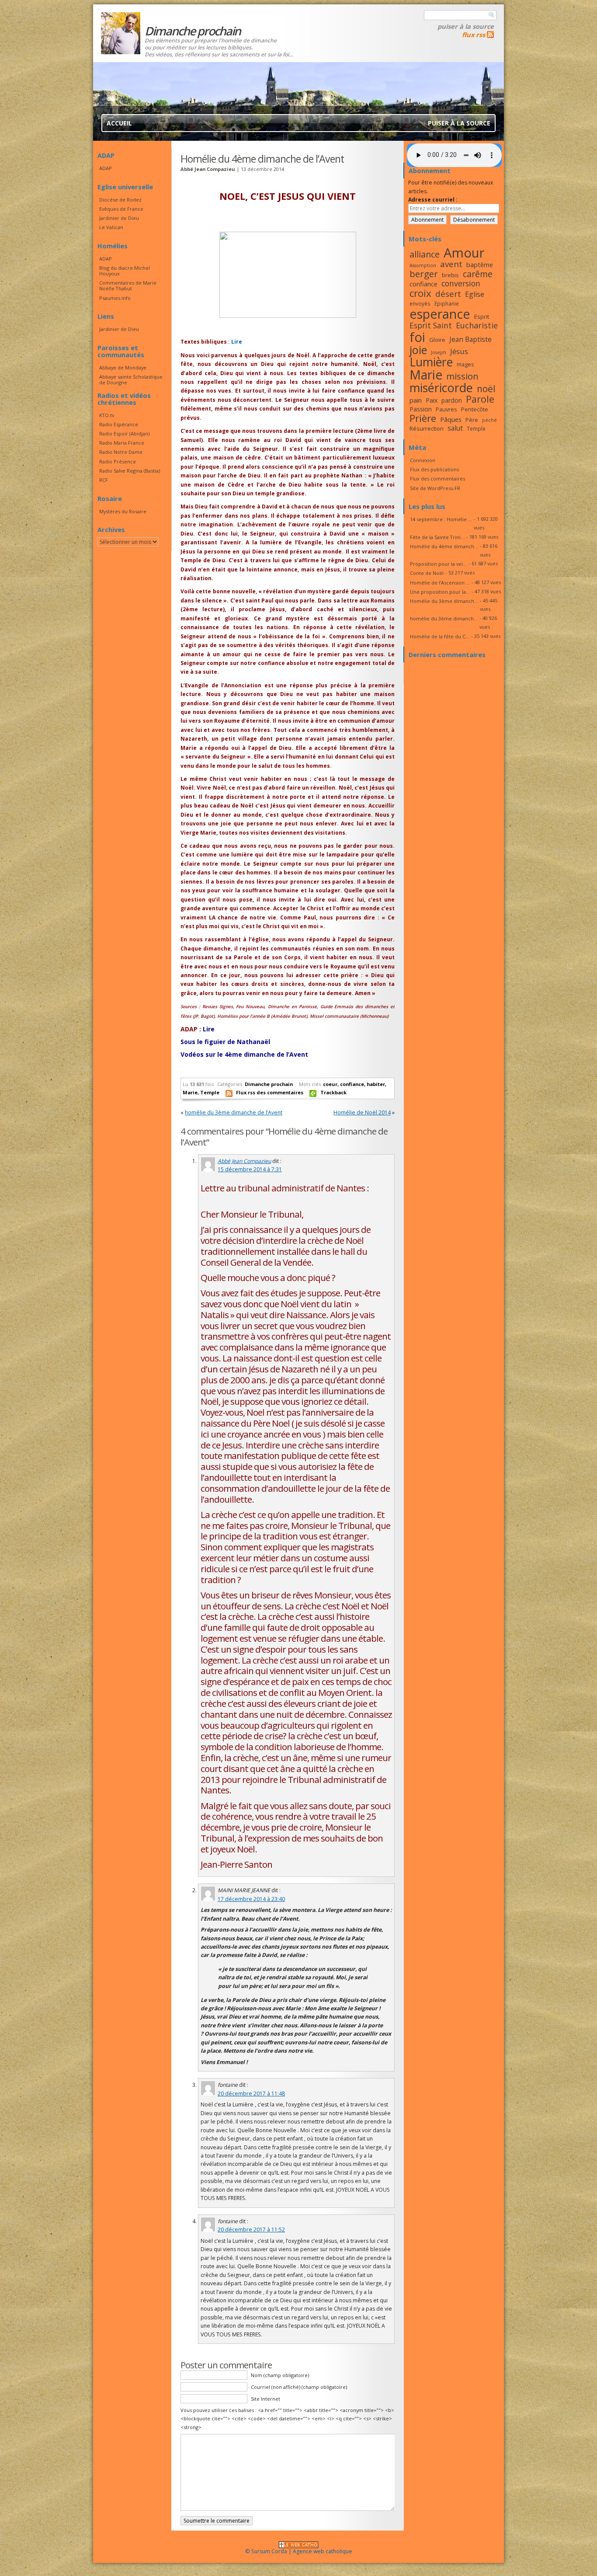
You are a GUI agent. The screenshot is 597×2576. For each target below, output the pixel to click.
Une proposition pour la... (440, 592)
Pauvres (446, 409)
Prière (423, 418)
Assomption (423, 265)
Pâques (451, 419)
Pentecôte (475, 409)
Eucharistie (477, 325)
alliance (425, 254)
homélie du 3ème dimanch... (444, 618)
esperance (440, 314)
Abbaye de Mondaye (123, 367)
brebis (450, 275)
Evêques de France (121, 209)
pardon (452, 400)
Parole (480, 399)
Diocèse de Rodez (120, 200)
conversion (461, 283)
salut (455, 428)
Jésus (459, 351)
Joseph (439, 352)
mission (462, 376)
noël (486, 389)
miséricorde (441, 388)
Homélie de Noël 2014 (362, 1112)
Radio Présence (118, 461)
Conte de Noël (427, 573)
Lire (237, 342)
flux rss (474, 35)
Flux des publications (434, 469)
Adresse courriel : (433, 200)
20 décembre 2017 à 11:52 (251, 2230)
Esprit (482, 317)
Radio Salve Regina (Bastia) (130, 471)
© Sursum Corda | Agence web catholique (299, 2551)
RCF (104, 480)
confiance (352, 1084)
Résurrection (427, 428)
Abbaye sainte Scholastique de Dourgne (131, 379)
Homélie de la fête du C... (440, 636)
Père (472, 420)
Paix (432, 400)
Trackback (333, 1092)
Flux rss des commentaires (270, 1092)
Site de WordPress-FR (435, 488)
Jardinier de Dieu (119, 218)
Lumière (431, 362)
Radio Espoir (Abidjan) (124, 433)
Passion (421, 409)
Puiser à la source (466, 26)
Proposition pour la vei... (438, 564)
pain (416, 400)
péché (489, 420)
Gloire (437, 340)
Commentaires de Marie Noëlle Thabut (128, 285)
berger (424, 274)
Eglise (475, 294)
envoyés (420, 303)
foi (417, 337)
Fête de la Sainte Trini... (437, 537)
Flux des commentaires (437, 479)
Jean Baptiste (470, 339)
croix (420, 293)
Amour (464, 253)
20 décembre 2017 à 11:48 (251, 2094)
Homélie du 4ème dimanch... (444, 546)
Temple (210, 1092)
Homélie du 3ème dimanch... (444, 601)
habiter (376, 1084)
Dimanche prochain (269, 1084)
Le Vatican (111, 227)
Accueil (119, 123)
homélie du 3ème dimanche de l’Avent (234, 1112)
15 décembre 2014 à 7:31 (250, 1169)
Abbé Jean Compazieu (244, 1161)
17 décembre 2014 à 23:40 (251, 1899)
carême (478, 274)
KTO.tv (107, 415)
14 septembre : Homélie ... (441, 519)
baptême (480, 265)
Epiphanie (447, 303)
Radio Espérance (119, 424)
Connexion (423, 460)
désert (448, 294)
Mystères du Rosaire (123, 511)
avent (451, 264)
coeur (330, 1084)
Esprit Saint (431, 325)
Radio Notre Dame (121, 452)
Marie (190, 1092)
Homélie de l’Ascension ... (440, 583)
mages (465, 364)
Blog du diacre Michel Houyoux (125, 271)
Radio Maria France (122, 443)
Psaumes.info (115, 298)
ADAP (106, 168)
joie (418, 350)
